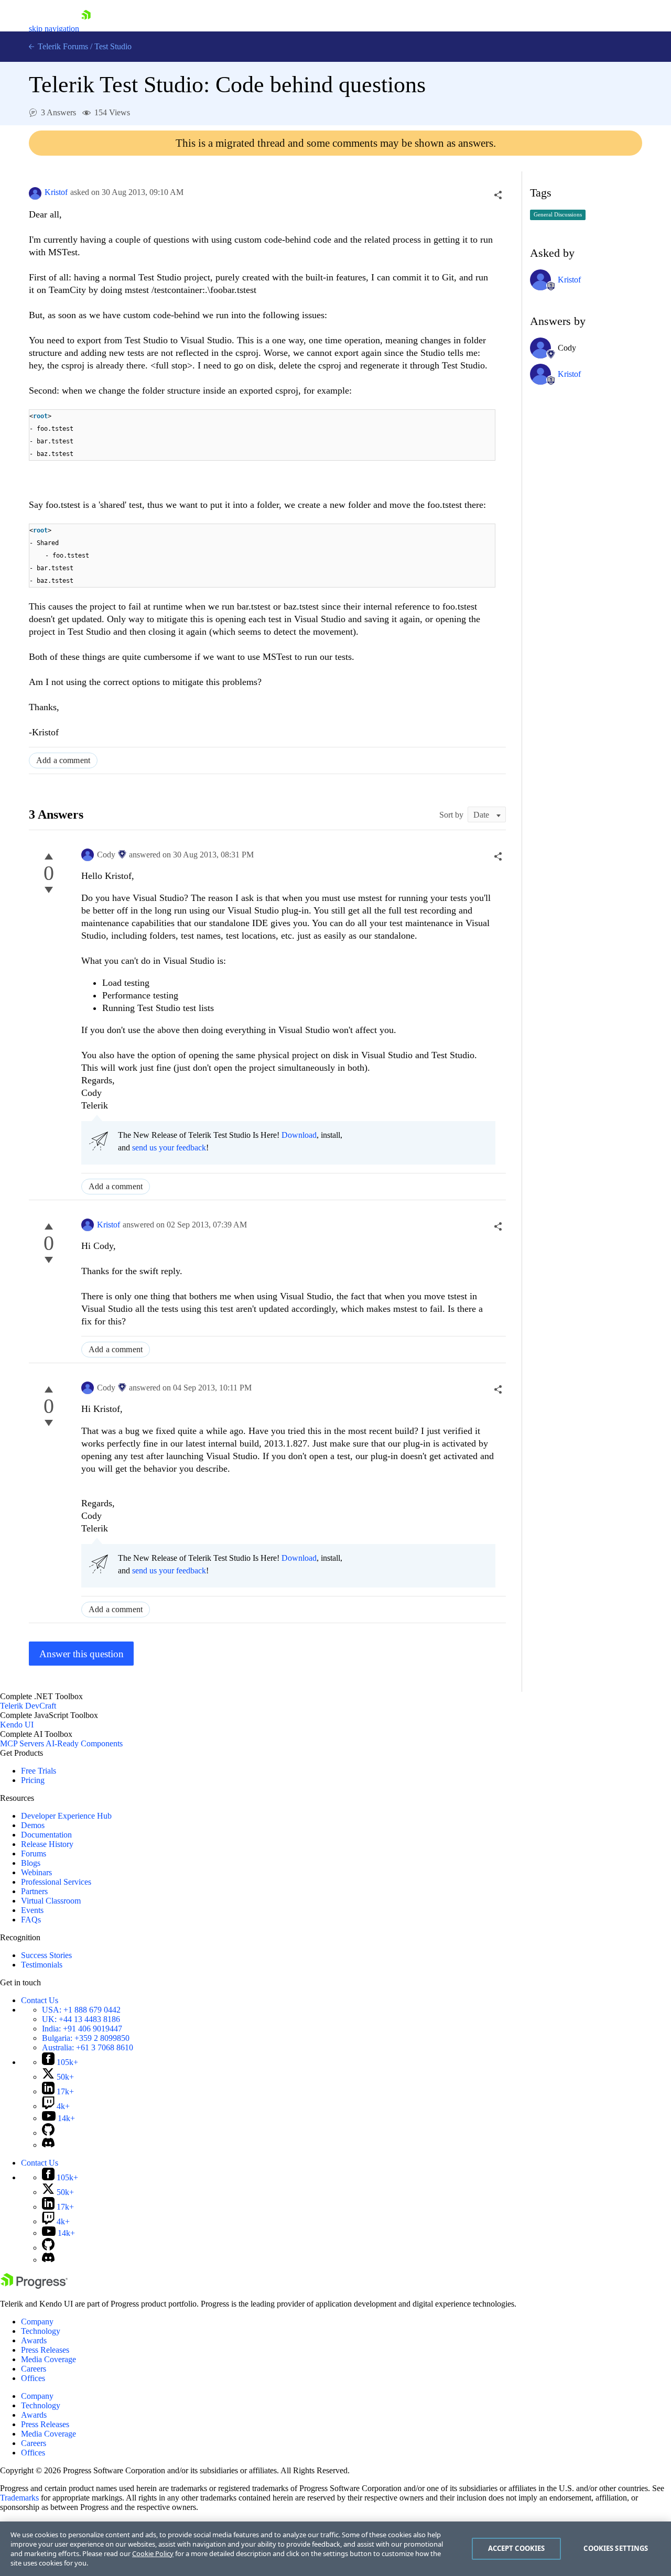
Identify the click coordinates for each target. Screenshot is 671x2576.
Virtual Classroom (51, 1901)
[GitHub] (48, 2133)
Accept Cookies (517, 2548)
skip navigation (54, 29)
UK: (81, 2019)
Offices (33, 2378)
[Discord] (48, 2145)
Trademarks (19, 2498)
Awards (34, 2340)
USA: (81, 2010)
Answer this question (82, 1654)
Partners (34, 1891)
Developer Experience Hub (66, 1816)
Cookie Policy (153, 2553)
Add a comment (63, 760)
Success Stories (46, 1955)
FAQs (31, 1920)
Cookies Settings (616, 2548)
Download (299, 1135)
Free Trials (39, 1771)
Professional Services (56, 1882)
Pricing (33, 1780)
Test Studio (113, 46)
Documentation (46, 1835)
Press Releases (45, 2350)
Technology (41, 2331)
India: (82, 2029)
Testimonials (42, 1965)
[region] (335, 2549)
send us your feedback (169, 1148)
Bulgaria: (86, 2038)
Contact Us (40, 2000)
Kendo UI (17, 1725)
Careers (34, 2369)
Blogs (31, 1863)
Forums (34, 1854)
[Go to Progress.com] (34, 2286)
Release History (47, 1844)
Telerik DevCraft (28, 1706)
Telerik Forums (62, 46)
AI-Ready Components (84, 1743)
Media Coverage (48, 2359)
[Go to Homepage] (86, 29)
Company (37, 2322)
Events (32, 1910)
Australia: (88, 2047)
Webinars (36, 1872)
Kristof (56, 192)
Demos (33, 1825)
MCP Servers (22, 1743)
